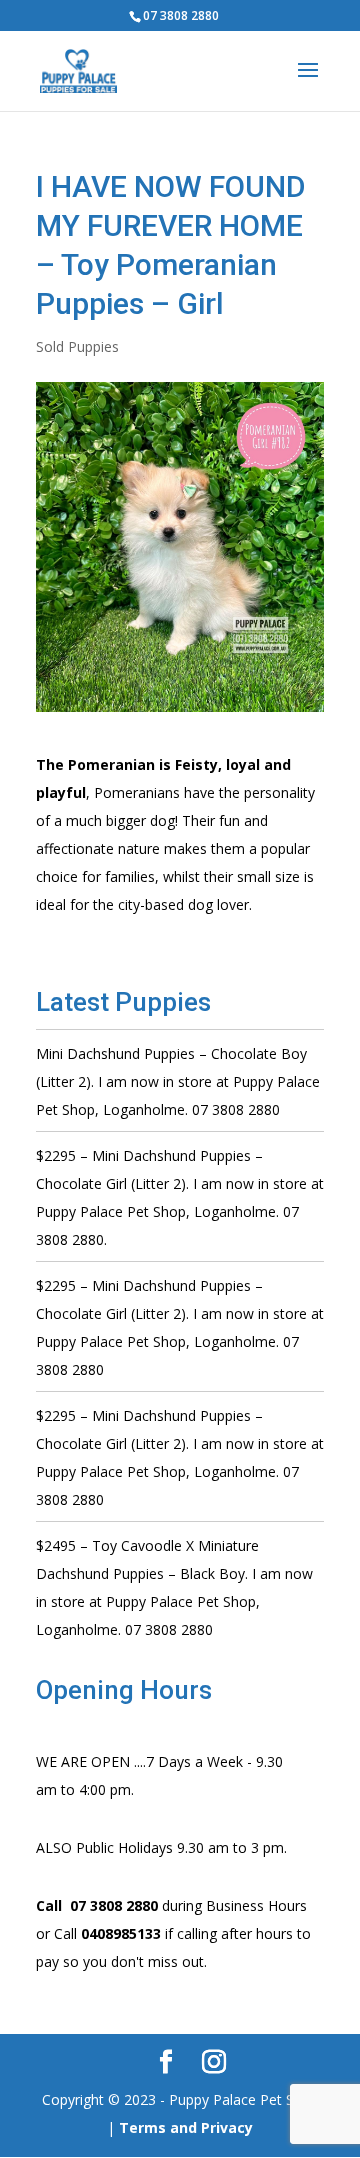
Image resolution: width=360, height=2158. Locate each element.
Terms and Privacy (186, 2127)
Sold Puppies (77, 346)
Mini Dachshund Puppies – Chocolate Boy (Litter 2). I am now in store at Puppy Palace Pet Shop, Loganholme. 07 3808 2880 (178, 1081)
